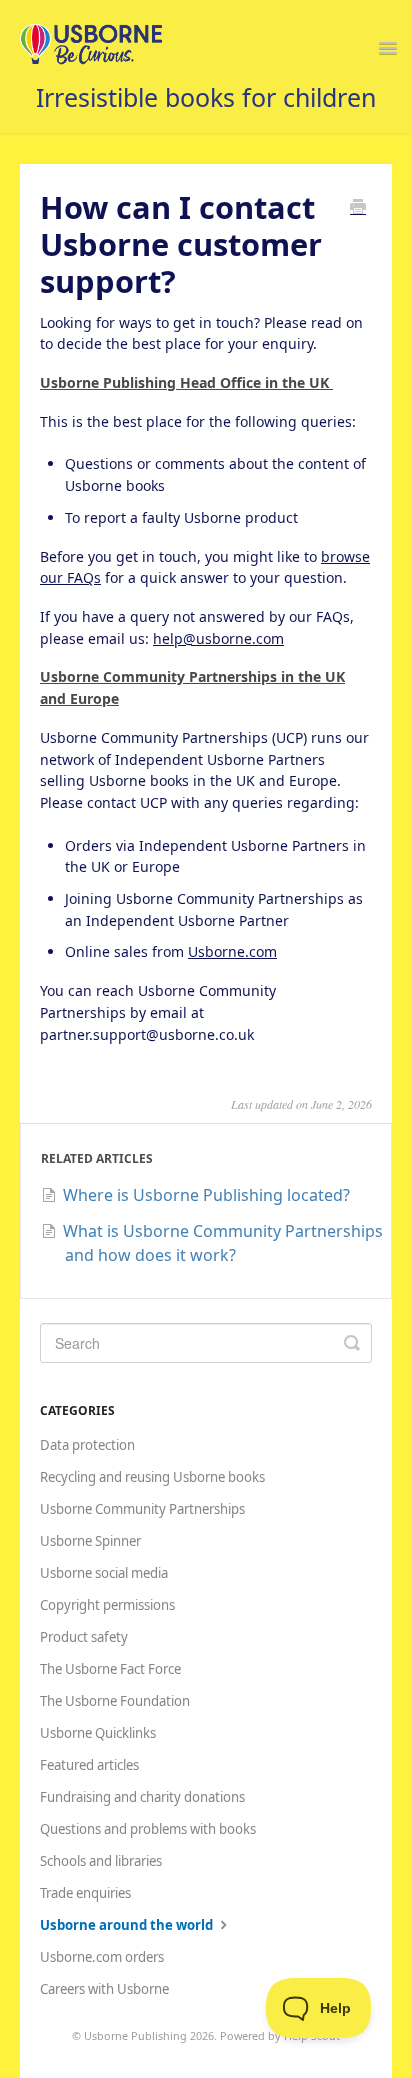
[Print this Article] (358, 208)
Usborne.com (232, 951)
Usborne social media (104, 1573)
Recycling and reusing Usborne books (152, 1477)
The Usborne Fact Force (110, 1669)
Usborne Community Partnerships (142, 1509)
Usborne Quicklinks (98, 1733)
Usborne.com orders (102, 1957)
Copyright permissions (107, 1605)
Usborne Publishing (135, 2035)
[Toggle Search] (352, 1343)
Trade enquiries (85, 1893)
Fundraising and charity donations (142, 1797)
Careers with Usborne (104, 1989)
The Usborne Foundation (115, 1701)
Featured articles (89, 1765)
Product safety (84, 1637)
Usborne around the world (128, 1925)
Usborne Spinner (90, 1541)
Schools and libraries (101, 1861)
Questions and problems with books (148, 1829)
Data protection (87, 1445)
